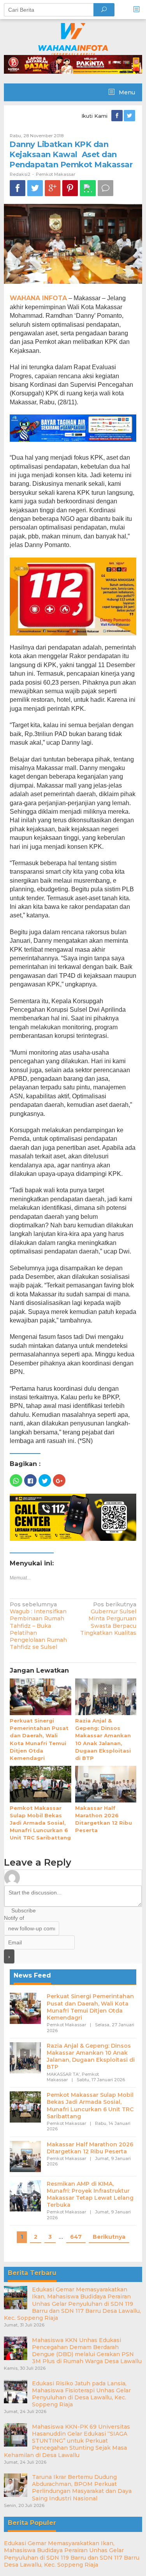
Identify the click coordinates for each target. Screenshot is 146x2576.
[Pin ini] (70, 188)
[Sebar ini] (18, 188)
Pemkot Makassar (55, 174)
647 (76, 2237)
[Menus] (139, 10)
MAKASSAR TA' (63, 2074)
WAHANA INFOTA (38, 298)
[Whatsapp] (88, 188)
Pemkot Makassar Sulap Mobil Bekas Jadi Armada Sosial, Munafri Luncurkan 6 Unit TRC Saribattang (40, 1823)
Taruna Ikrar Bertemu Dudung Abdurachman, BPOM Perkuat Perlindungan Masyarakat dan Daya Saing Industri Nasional (82, 2488)
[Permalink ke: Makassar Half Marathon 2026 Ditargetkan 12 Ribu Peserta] (106, 1785)
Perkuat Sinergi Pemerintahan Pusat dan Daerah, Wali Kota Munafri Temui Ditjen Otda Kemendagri (90, 2007)
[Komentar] (106, 188)
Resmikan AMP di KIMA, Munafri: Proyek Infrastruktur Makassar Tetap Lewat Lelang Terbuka (90, 2194)
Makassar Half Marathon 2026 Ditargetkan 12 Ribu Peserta (90, 2148)
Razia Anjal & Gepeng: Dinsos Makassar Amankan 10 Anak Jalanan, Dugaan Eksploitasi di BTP (91, 2056)
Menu (126, 92)
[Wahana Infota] (73, 39)
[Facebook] (118, 116)
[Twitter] (130, 116)
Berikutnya (109, 2237)
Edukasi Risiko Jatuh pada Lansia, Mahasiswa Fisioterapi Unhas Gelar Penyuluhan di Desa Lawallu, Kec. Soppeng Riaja (81, 2394)
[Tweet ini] (35, 188)
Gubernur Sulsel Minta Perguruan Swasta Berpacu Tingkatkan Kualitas (108, 1619)
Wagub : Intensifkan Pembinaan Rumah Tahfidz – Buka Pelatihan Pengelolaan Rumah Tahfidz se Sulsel (38, 1626)
